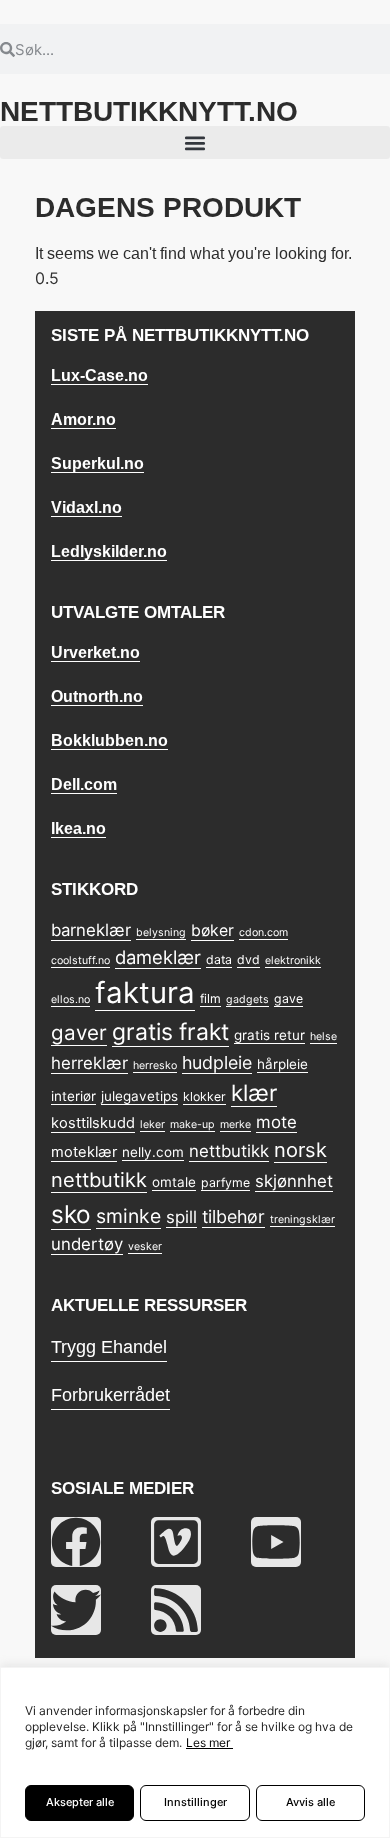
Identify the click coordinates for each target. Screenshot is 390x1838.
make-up (192, 1124)
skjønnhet (294, 1181)
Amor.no (83, 419)
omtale (174, 1182)
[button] (195, 142)
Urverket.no (95, 652)
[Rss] (176, 1610)
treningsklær (302, 1219)
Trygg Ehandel (109, 1347)
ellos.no (70, 999)
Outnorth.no (97, 696)
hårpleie (282, 1064)
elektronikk (293, 960)
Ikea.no (78, 828)
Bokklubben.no (109, 740)
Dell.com (84, 784)
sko (71, 1214)
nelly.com (153, 1152)
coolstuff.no (80, 960)
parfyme (225, 1182)
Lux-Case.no (99, 375)
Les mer (208, 1742)
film (210, 998)
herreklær (89, 1063)
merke (235, 1124)
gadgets (247, 999)
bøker (212, 930)
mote (276, 1122)
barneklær (91, 930)
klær (254, 1092)
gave (288, 998)
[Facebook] (76, 1542)
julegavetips (139, 1096)
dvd (248, 959)
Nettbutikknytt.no (149, 111)
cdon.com (263, 932)
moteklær (84, 1152)
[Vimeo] (176, 1542)
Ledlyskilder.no (109, 551)
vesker (145, 1246)
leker (152, 1124)
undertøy (87, 1244)
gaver (79, 1032)
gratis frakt (170, 1032)
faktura (145, 992)
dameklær (158, 957)
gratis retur (269, 1035)
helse (323, 1036)
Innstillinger (195, 1802)
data (219, 959)
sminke (128, 1216)
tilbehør (233, 1216)
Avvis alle (310, 1802)
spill (181, 1217)
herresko (155, 1065)
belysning (161, 932)
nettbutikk (229, 1151)
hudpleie (217, 1062)
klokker (204, 1096)
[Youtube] (276, 1542)
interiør (73, 1096)
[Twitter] (76, 1610)
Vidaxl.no (86, 507)
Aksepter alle (80, 1802)
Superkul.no (97, 463)
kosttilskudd (93, 1123)
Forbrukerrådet (110, 1395)
